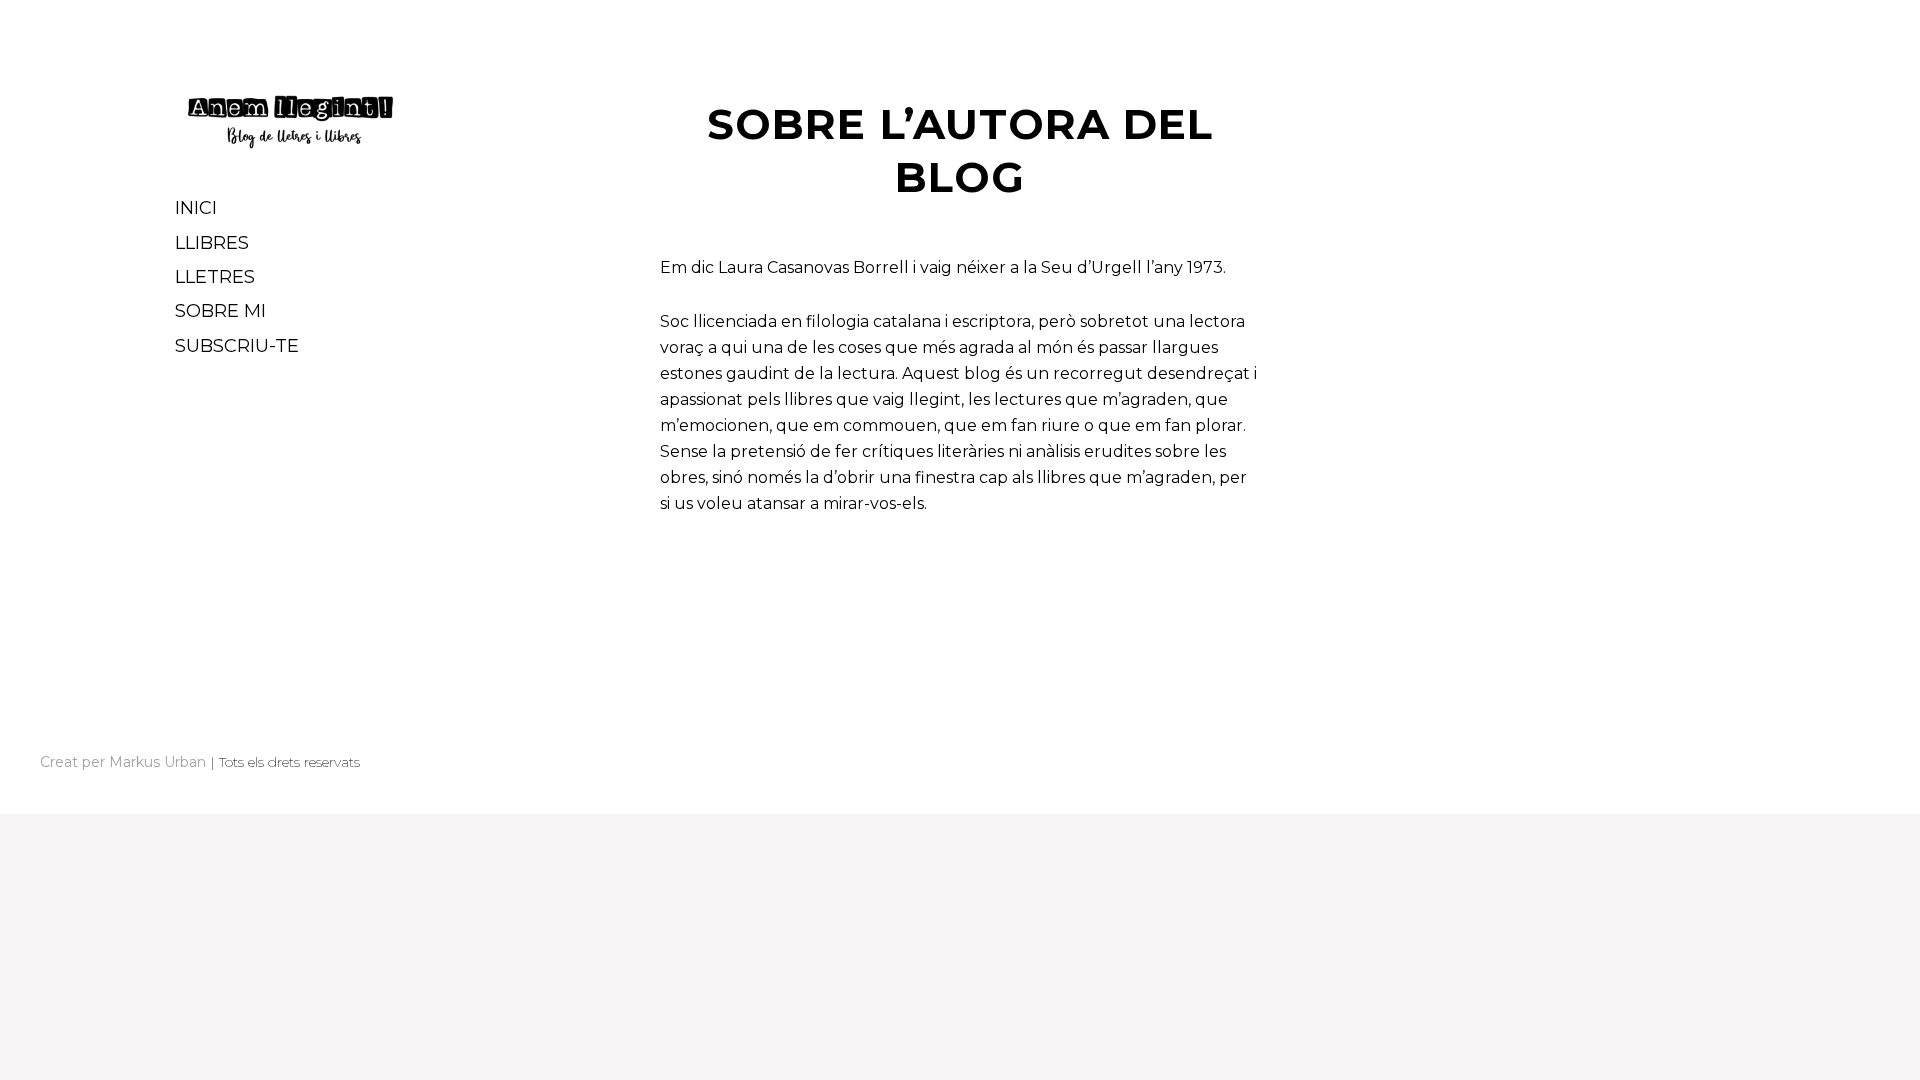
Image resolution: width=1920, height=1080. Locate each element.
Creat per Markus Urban (123, 762)
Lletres (215, 277)
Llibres (212, 243)
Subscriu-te (237, 346)
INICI (196, 208)
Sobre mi (220, 311)
